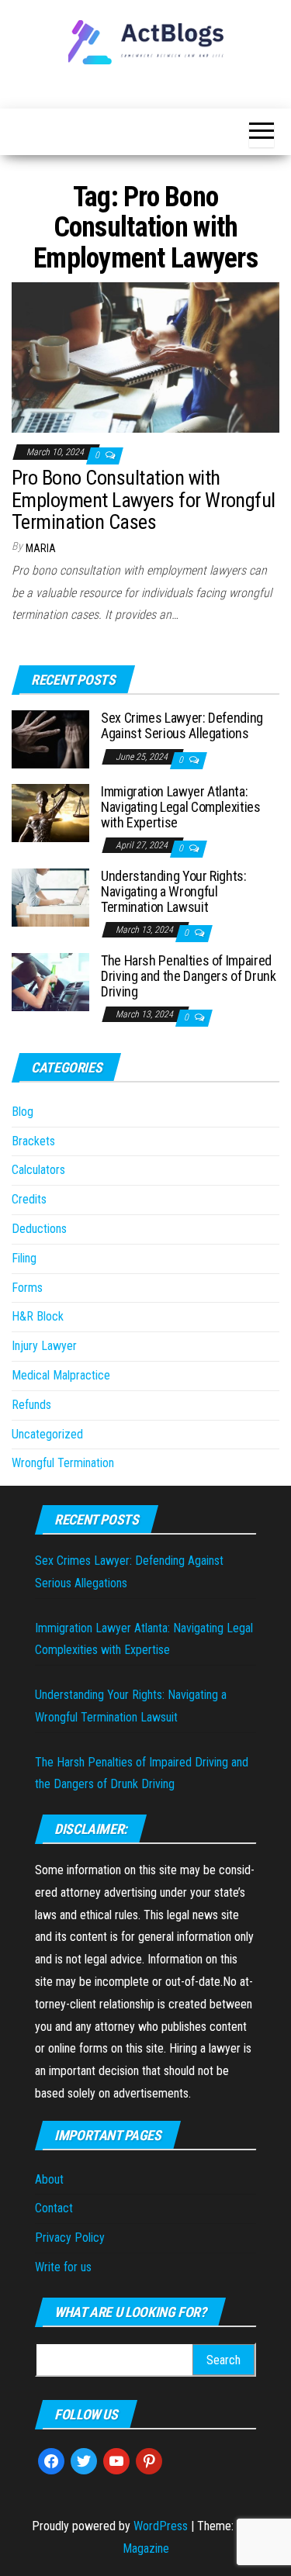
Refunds (31, 1405)
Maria (41, 548)
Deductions (39, 1229)
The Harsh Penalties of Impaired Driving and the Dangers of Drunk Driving (188, 976)
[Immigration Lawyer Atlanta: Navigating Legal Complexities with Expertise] (50, 812)
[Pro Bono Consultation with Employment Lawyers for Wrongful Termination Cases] (145, 356)
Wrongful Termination (63, 1463)
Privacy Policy (70, 2238)
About (49, 2179)
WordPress (161, 2526)
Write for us (63, 2267)
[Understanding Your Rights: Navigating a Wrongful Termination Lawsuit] (50, 897)
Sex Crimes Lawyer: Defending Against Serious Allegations (182, 725)
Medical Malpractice (61, 1375)
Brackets (33, 1141)
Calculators (38, 1170)
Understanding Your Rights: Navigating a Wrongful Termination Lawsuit (174, 891)
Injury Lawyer (44, 1346)
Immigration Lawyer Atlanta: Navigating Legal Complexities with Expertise (181, 807)
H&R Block (38, 1316)
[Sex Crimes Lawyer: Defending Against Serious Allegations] (50, 739)
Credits (29, 1199)
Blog (23, 1112)
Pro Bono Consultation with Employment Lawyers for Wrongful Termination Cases (144, 500)
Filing (24, 1258)
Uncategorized (47, 1434)
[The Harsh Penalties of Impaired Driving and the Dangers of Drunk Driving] (50, 981)
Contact (54, 2208)
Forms (27, 1288)
